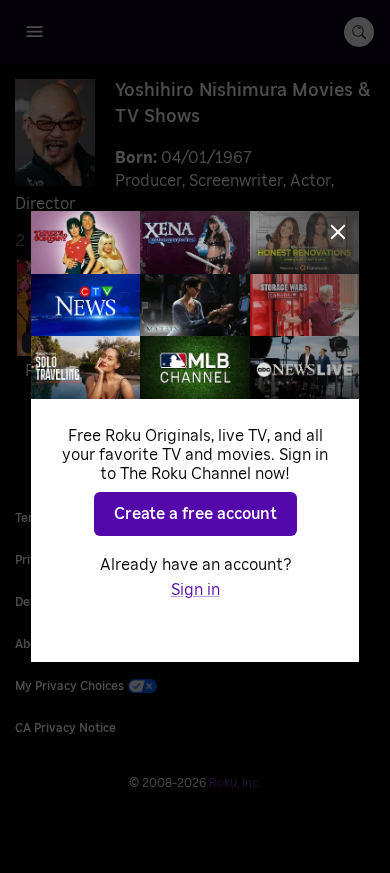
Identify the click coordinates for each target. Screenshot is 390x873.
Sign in (195, 590)
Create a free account (195, 514)
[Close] (338, 232)
